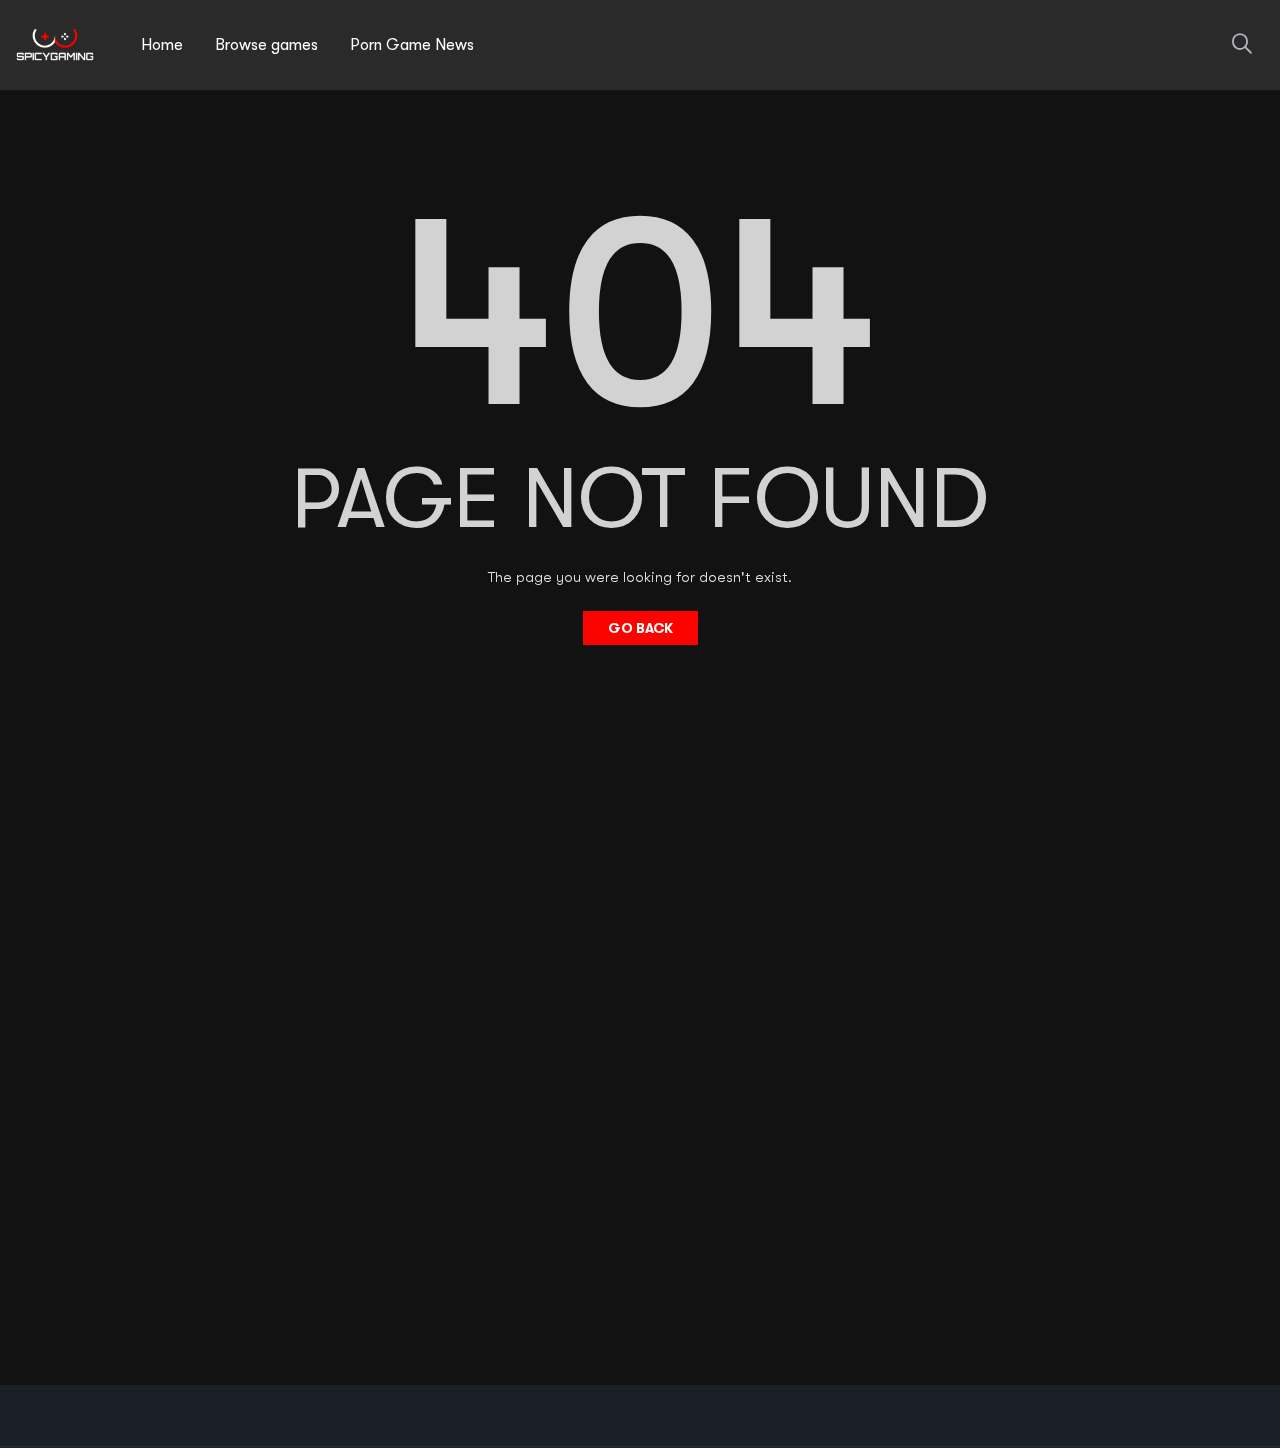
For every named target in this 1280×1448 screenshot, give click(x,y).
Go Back (640, 628)
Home (162, 45)
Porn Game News (412, 45)
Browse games (266, 45)
